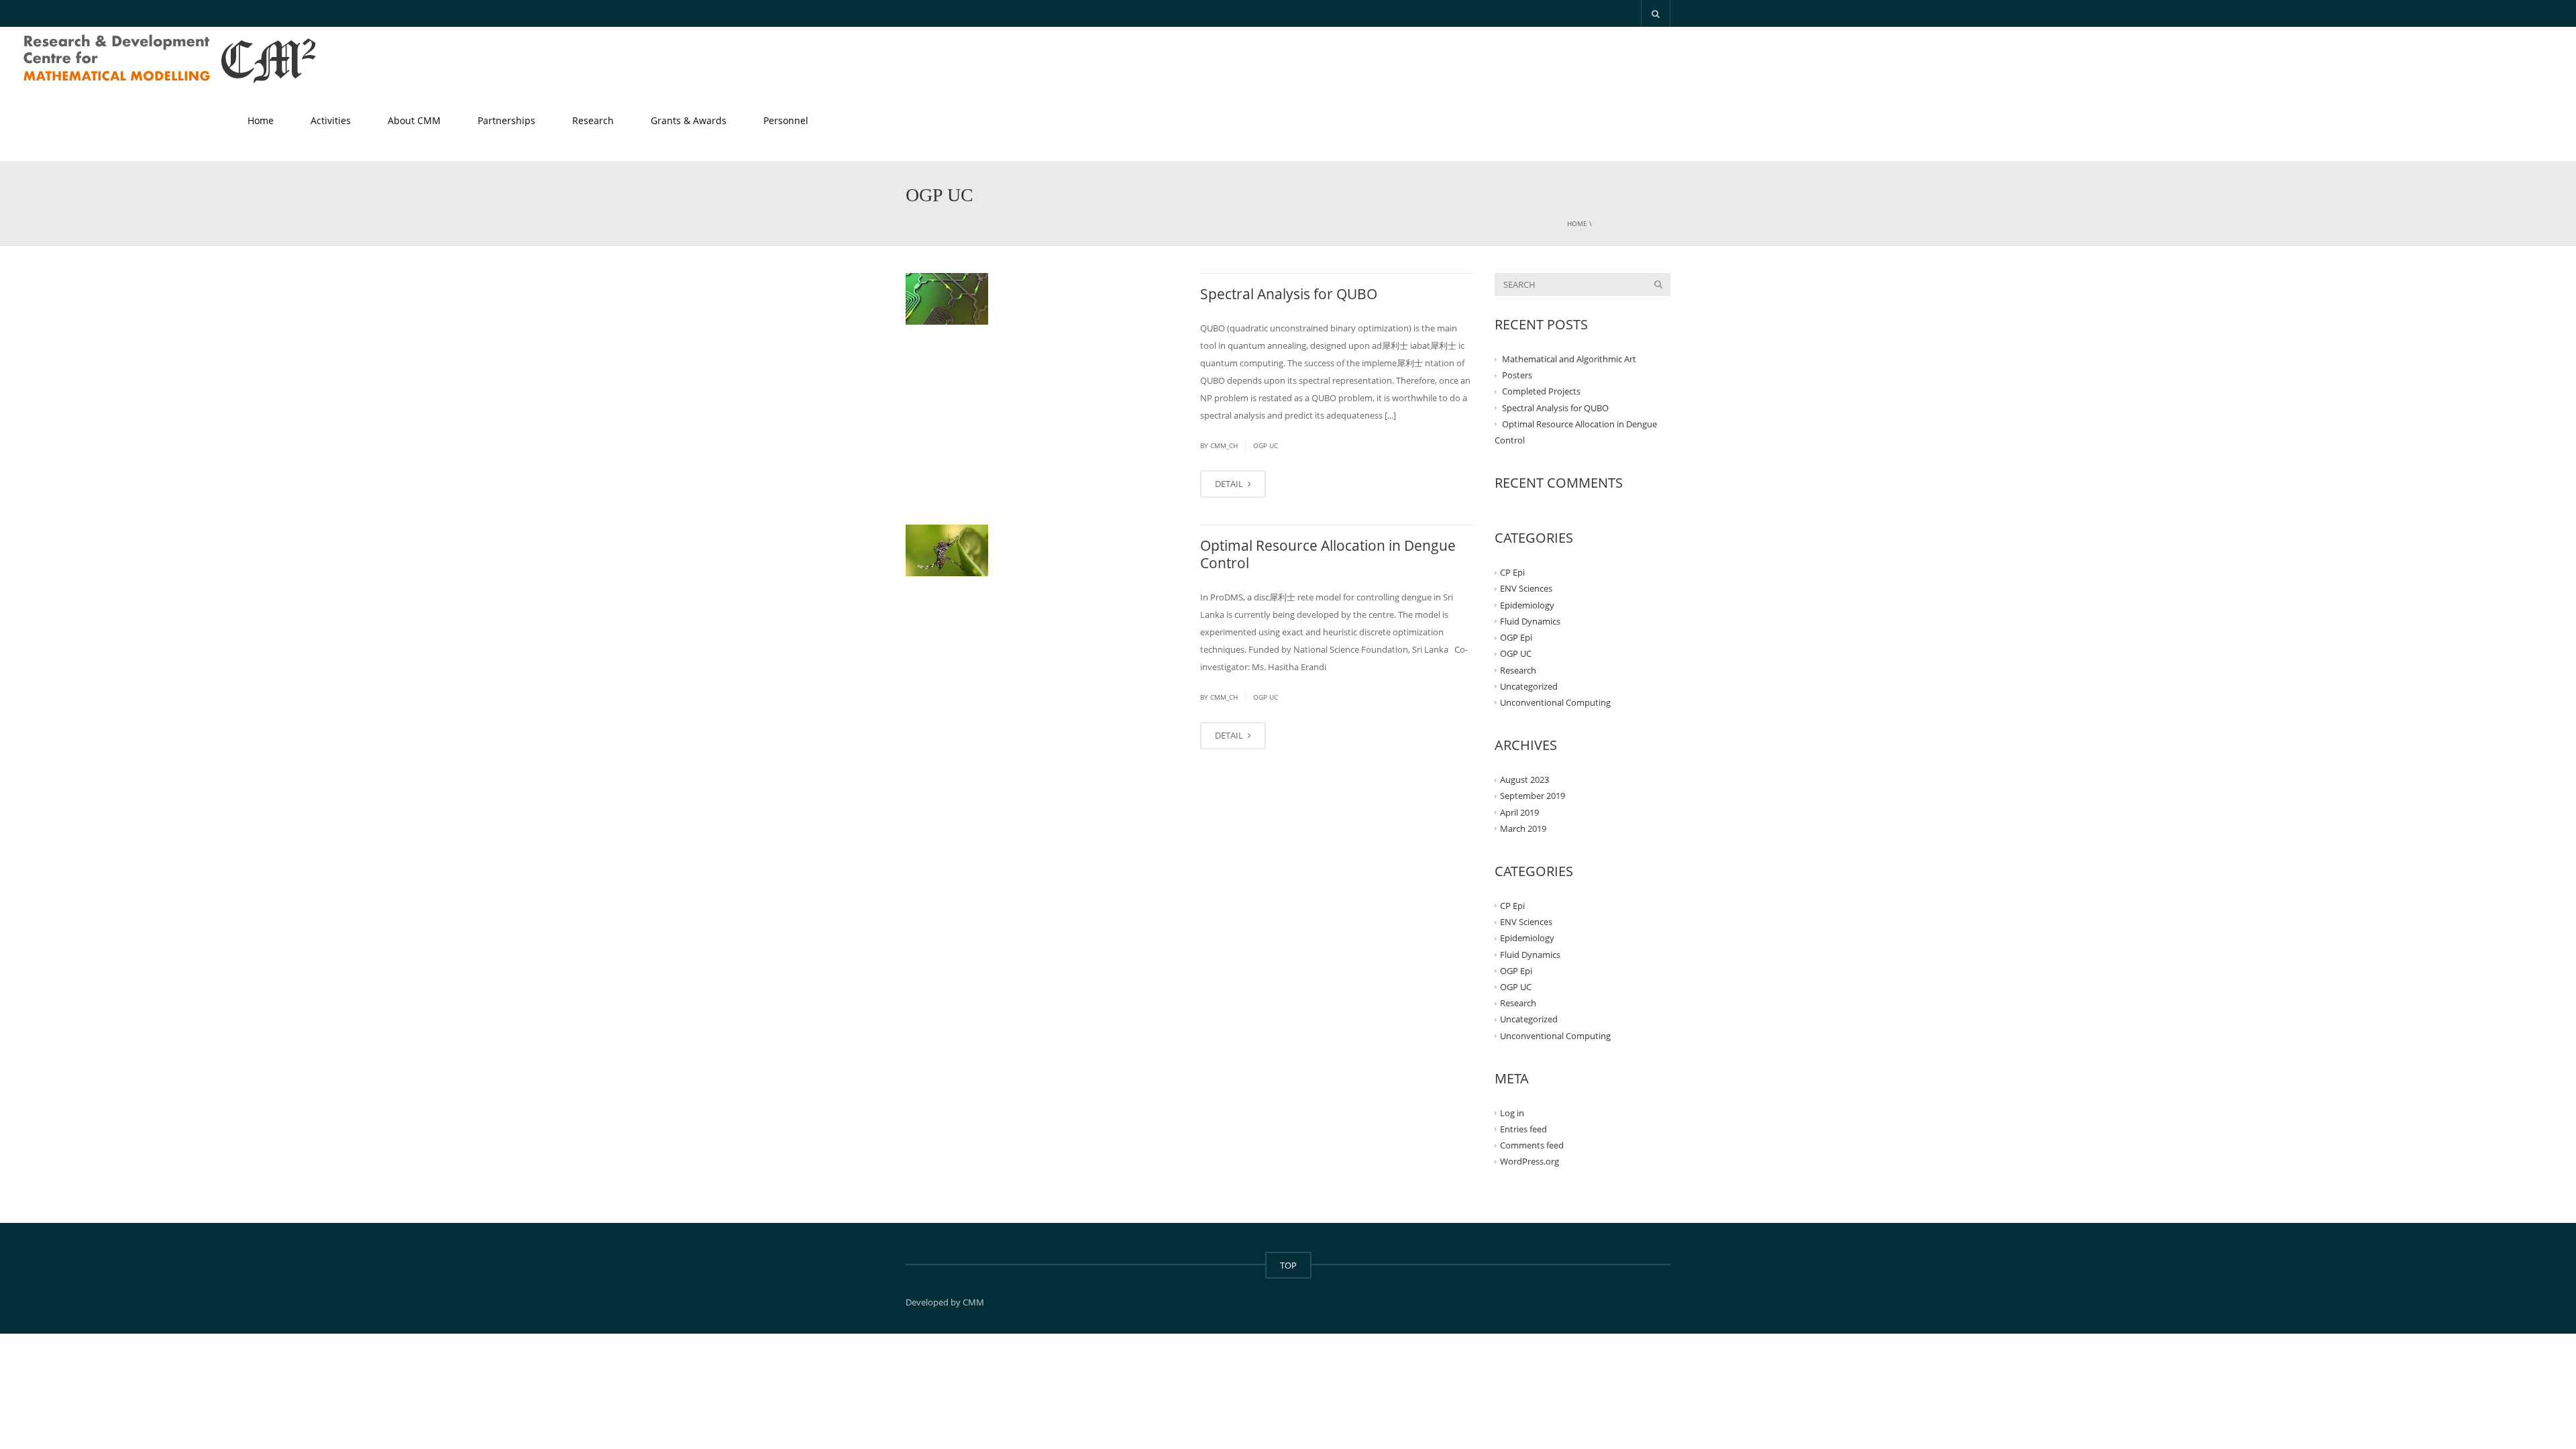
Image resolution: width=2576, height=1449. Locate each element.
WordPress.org (1529, 1161)
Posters (1517, 375)
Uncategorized (1529, 686)
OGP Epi (1516, 637)
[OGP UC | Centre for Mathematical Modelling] (171, 60)
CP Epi (1512, 572)
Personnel (786, 120)
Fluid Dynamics (1530, 621)
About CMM (414, 120)
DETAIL (1230, 484)
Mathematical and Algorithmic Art (1569, 359)
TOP (1288, 1265)
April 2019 (1519, 812)
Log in (1512, 1113)
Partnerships (506, 120)
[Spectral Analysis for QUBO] (947, 299)
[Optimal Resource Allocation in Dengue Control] (947, 550)
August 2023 (1524, 780)
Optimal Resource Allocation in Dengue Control (1328, 554)
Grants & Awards (689, 120)
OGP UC (1266, 445)
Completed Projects (1541, 391)
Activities (331, 120)
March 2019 (1523, 828)
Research (593, 120)
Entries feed (1523, 1129)
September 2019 (1533, 796)
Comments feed (1532, 1145)
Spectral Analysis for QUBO (1289, 294)
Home (261, 120)
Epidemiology (1527, 605)
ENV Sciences (1526, 588)
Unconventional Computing (1555, 702)
